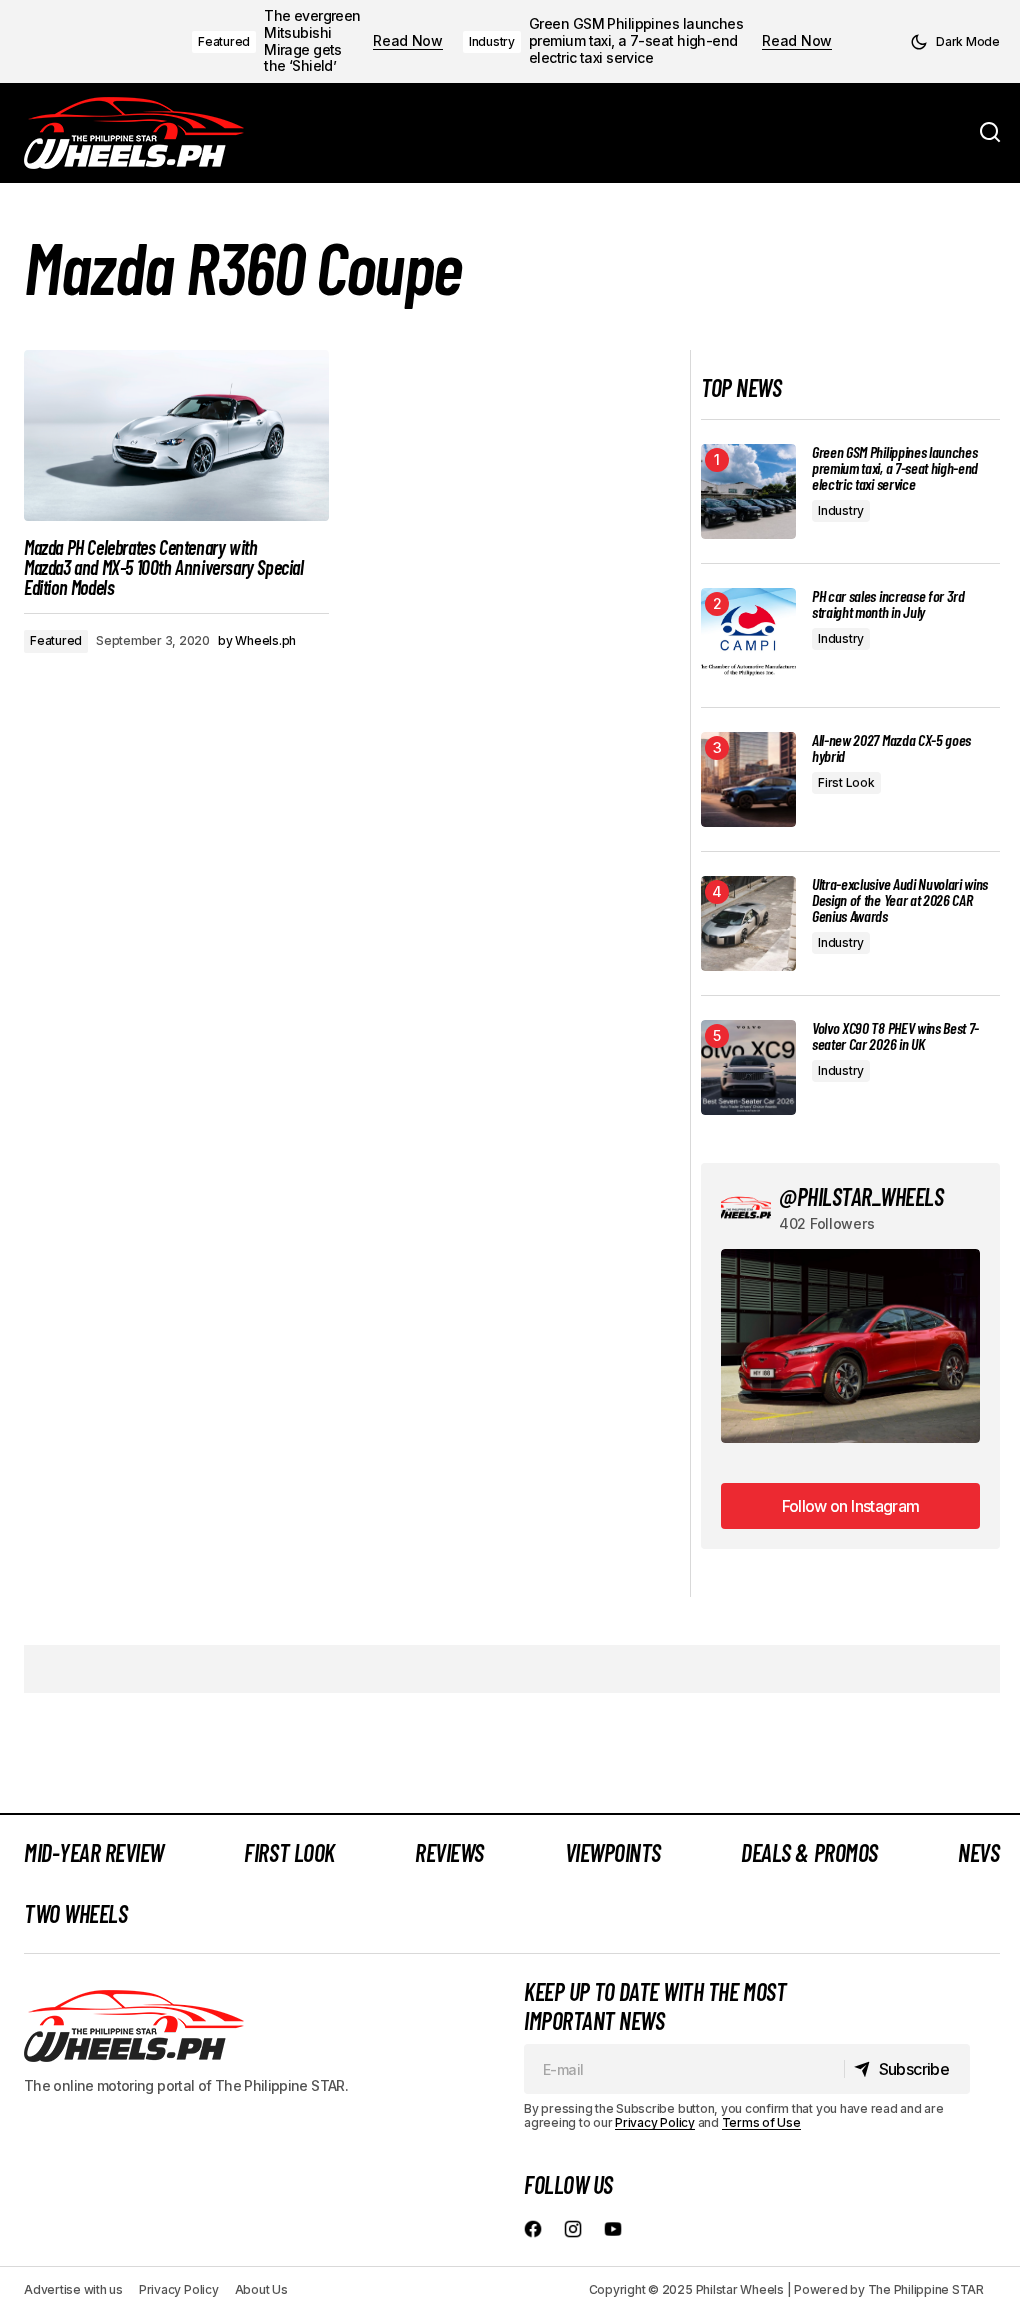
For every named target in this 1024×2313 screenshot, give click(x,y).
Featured (224, 41)
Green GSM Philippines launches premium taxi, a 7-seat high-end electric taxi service (636, 41)
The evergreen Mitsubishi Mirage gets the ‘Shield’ (312, 41)
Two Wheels (75, 1913)
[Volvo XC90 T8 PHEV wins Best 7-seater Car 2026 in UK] (748, 1067)
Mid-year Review (94, 1852)
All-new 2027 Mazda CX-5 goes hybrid (891, 748)
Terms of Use (761, 2122)
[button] (955, 42)
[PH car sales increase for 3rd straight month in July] (748, 635)
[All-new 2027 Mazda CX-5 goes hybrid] (748, 779)
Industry (492, 41)
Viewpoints (613, 1852)
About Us (261, 2289)
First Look (846, 782)
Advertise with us (73, 2289)
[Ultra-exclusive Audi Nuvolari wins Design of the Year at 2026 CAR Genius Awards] (748, 923)
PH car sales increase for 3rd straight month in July (888, 604)
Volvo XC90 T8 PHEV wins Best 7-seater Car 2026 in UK (895, 1036)
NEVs (978, 1852)
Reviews (449, 1852)
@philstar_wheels (861, 1196)
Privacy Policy (655, 2122)
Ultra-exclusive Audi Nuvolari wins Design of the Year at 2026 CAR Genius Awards (900, 900)
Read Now (408, 41)
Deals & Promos (809, 1852)
